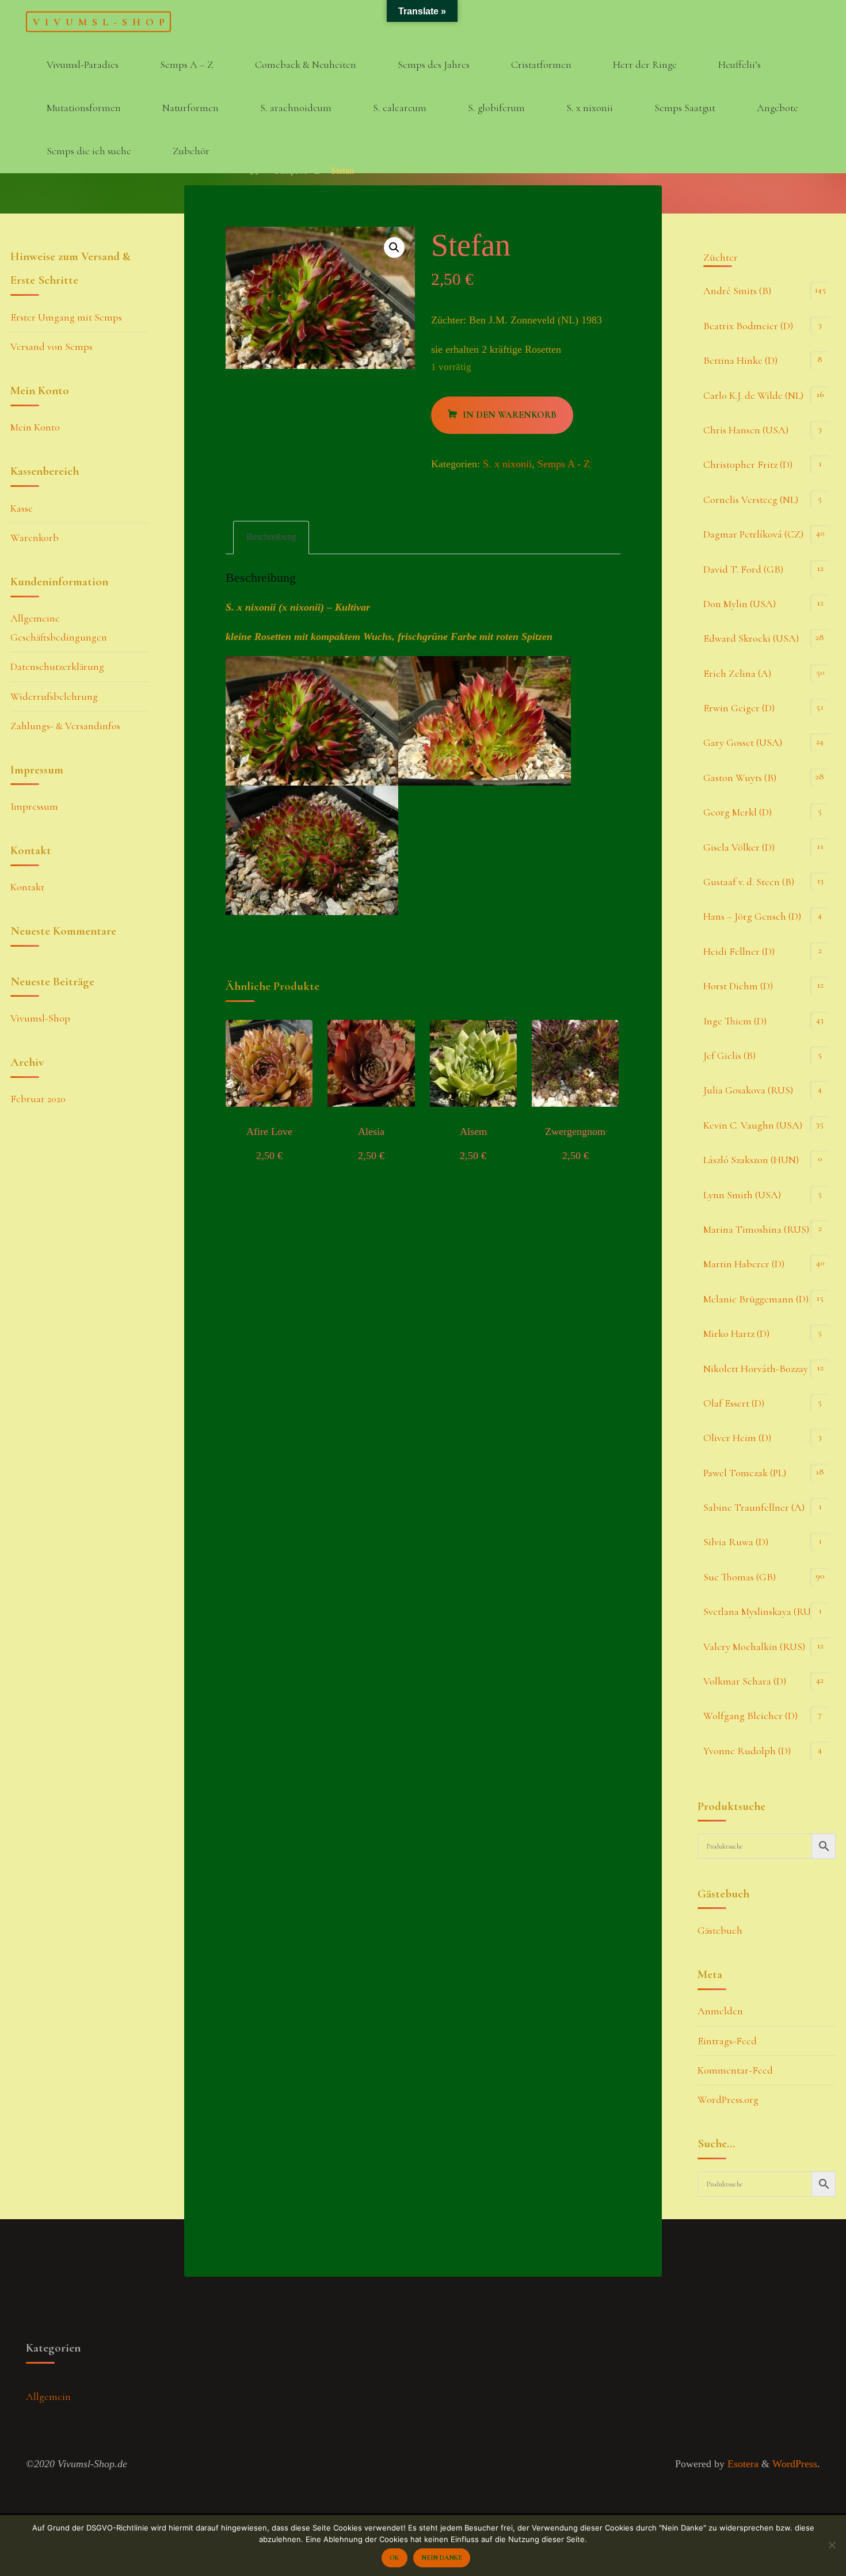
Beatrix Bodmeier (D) (748, 326)
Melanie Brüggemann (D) (756, 1299)
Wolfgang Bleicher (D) (750, 1716)
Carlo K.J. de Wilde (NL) (753, 395)
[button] (394, 247)
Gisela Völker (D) (739, 847)
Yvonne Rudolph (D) (747, 1751)
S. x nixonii (507, 464)
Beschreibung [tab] (271, 537)
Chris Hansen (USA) (746, 430)
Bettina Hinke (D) (740, 360)
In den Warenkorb (510, 415)
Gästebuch (720, 1930)
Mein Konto (35, 427)
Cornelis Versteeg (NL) (751, 500)
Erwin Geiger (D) (739, 708)
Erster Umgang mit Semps (66, 317)
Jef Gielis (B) (729, 1055)
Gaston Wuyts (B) (740, 778)
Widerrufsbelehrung (54, 696)
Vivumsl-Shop (101, 21)
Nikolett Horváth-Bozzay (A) (763, 1369)
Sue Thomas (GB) (740, 1577)
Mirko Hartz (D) (736, 1333)
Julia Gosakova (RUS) (748, 1090)
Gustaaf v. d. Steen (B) (749, 882)
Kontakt (27, 887)
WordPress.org (728, 2099)
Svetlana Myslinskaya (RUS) (761, 1611)
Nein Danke (442, 2558)
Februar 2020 (38, 1099)
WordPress (795, 2464)
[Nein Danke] (832, 2545)
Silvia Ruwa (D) (736, 1542)
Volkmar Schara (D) (745, 1681)
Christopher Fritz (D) (748, 464)
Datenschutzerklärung (57, 666)
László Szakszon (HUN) (751, 1160)
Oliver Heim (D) (737, 1438)
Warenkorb (35, 538)
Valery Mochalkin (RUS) (754, 1647)
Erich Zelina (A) (737, 673)
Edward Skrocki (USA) (751, 638)
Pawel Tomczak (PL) (745, 1473)
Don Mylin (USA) (740, 604)
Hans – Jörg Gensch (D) (752, 916)
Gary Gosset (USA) (743, 742)
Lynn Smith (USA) (742, 1195)
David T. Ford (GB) (743, 569)
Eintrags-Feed (727, 2041)
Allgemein (48, 2396)
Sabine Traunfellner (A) (754, 1507)
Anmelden (720, 2011)
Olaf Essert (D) (734, 1403)
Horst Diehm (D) (738, 986)
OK (394, 2558)
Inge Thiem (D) (735, 1021)
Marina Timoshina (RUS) (756, 1229)
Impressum (34, 806)
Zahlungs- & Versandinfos (65, 726)
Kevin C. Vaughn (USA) (753, 1125)
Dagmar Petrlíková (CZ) (753, 534)
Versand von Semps (52, 346)
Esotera (742, 2464)
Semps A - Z (297, 171)
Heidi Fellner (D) (739, 951)
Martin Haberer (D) (744, 1264)
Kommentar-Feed (735, 2070)
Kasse (22, 508)
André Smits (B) (737, 291)
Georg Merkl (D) (738, 812)
